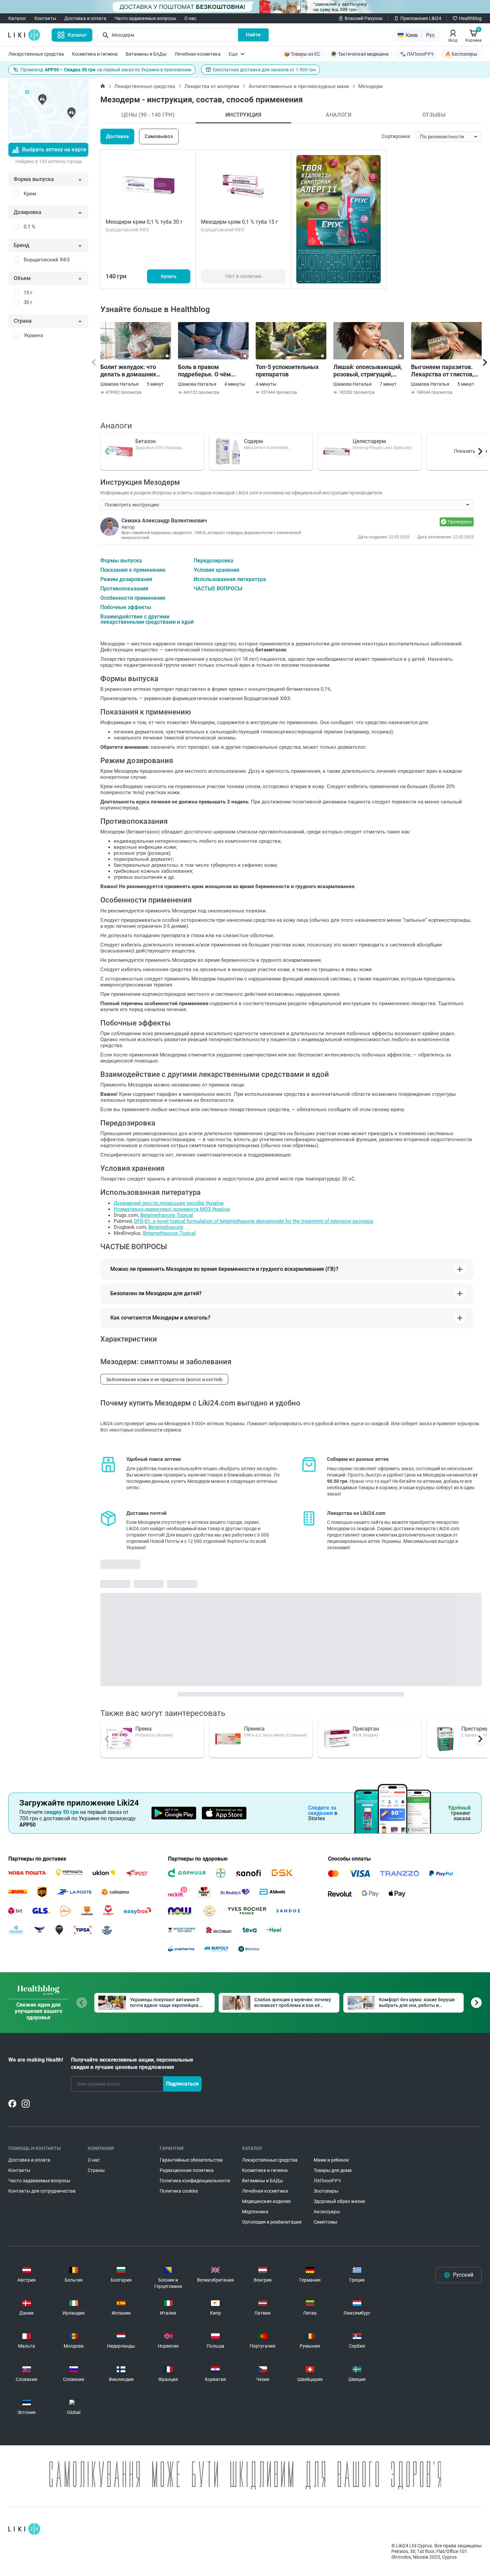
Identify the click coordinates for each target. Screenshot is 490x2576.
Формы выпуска (121, 561)
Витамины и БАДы (146, 54)
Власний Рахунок (364, 18)
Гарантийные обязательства (191, 2160)
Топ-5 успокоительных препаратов (287, 371)
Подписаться (182, 2084)
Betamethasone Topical (167, 1215)
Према (143, 1729)
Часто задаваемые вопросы (145, 18)
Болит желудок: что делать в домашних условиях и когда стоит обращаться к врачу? (132, 371)
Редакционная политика (187, 2170)
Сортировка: (396, 136)
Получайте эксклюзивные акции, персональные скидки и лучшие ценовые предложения (132, 2063)
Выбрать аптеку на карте (54, 150)
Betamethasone (166, 1227)
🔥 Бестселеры (461, 54)
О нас (190, 18)
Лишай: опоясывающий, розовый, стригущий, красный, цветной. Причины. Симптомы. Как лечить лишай (368, 371)
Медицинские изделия (266, 2201)
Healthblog (470, 18)
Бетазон (145, 441)
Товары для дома (333, 2170)
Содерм (253, 441)
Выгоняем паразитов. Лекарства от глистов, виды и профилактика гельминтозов (442, 371)
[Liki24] (24, 2529)
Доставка (117, 136)
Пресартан (366, 1729)
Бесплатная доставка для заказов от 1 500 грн (264, 70)
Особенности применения (133, 598)
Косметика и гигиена (95, 54)
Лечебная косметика (198, 54)
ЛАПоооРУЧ (327, 2181)
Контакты (45, 18)
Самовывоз (159, 136)
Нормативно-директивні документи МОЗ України (172, 1209)
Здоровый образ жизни (339, 2201)
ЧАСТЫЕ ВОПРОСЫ (218, 589)
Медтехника (255, 2212)
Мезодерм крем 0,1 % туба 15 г (239, 222)
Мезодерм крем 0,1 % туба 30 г (144, 222)
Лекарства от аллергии (212, 86)
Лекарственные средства (36, 54)
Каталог (17, 18)
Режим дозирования (126, 579)
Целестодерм (369, 441)
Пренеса (254, 1729)
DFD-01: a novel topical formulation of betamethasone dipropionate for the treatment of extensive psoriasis (254, 1221)
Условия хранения (216, 570)
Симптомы (325, 2222)
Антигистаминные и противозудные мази (299, 86)
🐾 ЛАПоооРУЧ (417, 54)
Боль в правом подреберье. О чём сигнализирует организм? (204, 371)
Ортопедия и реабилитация (272, 2222)
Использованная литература (230, 579)
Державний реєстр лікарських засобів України (169, 1203)
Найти (253, 35)
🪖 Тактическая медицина (360, 54)
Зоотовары (326, 2191)
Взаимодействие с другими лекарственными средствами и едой (147, 619)
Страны (96, 2170)
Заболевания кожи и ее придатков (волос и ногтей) (164, 1380)
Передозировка (213, 561)
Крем (30, 194)
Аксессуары (327, 2212)
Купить (169, 276)
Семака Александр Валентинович (164, 521)
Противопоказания (124, 589)
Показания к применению (133, 570)
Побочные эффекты (126, 607)
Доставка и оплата (85, 18)
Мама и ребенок (331, 2160)
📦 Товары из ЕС (302, 54)
